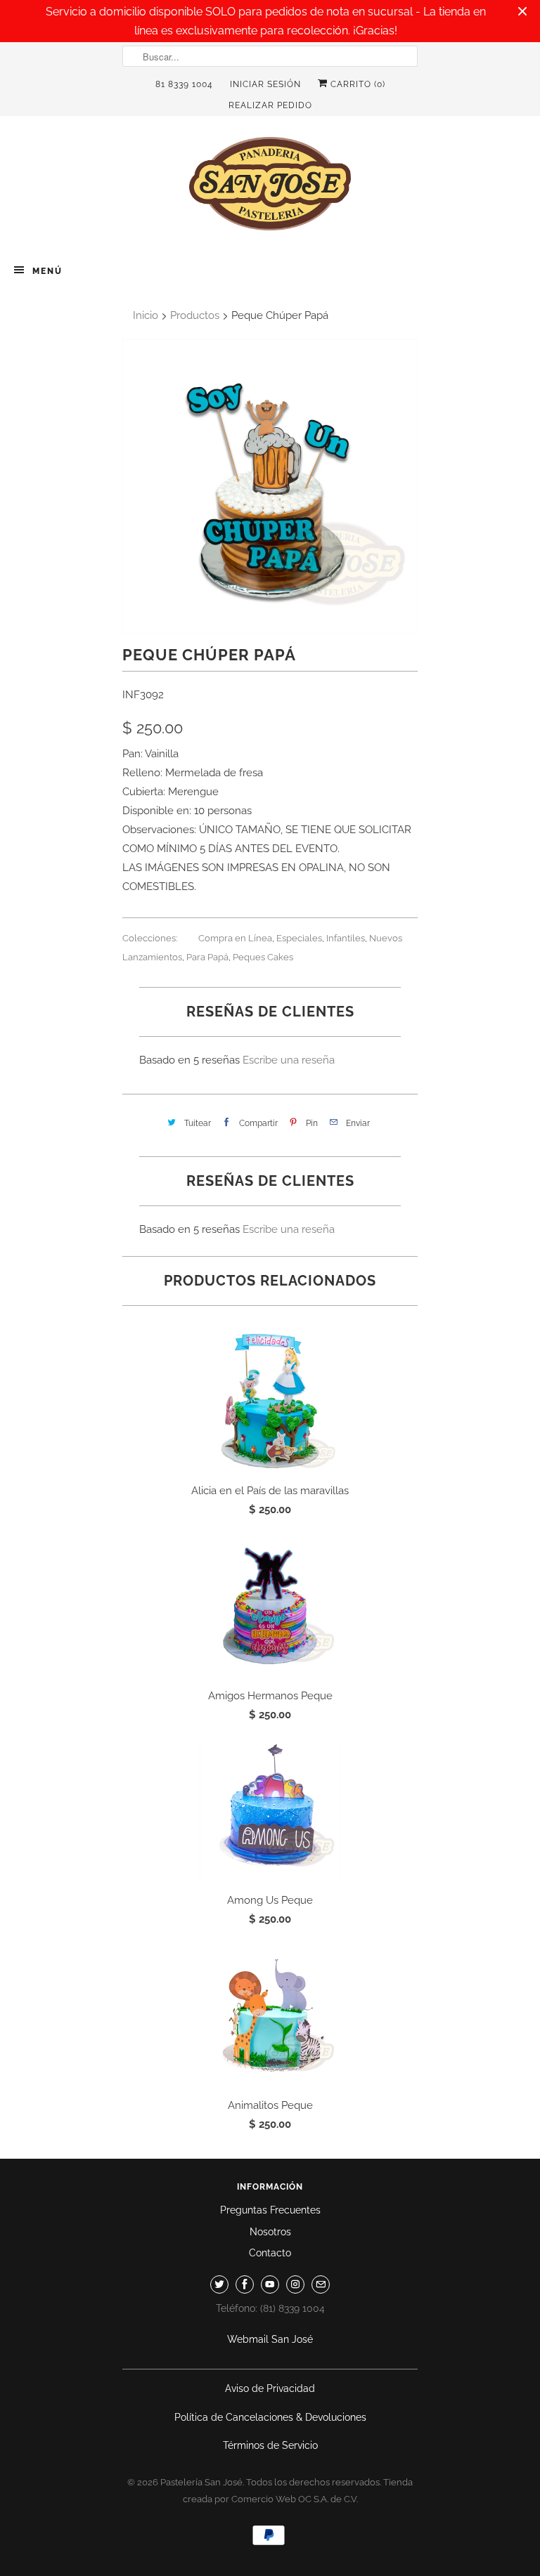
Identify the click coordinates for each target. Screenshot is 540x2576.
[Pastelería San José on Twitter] (219, 2284)
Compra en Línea (235, 938)
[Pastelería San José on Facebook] (245, 2284)
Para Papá (207, 957)
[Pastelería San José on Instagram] (295, 2284)
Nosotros (270, 2232)
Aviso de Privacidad (270, 2388)
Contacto (270, 2253)
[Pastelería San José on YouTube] (270, 2284)
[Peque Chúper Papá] (270, 487)
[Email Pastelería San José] (321, 2284)
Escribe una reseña (289, 1060)
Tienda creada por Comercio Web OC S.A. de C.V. (298, 2491)
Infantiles (346, 938)
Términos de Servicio (270, 2445)
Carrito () (356, 84)
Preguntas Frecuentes (270, 2210)
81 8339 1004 (184, 84)
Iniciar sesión (265, 84)
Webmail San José (270, 2339)
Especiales (299, 938)
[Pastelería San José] (270, 188)
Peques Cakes (263, 957)
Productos (195, 315)
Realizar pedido (270, 105)
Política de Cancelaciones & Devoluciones (270, 2417)
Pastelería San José (201, 2482)
